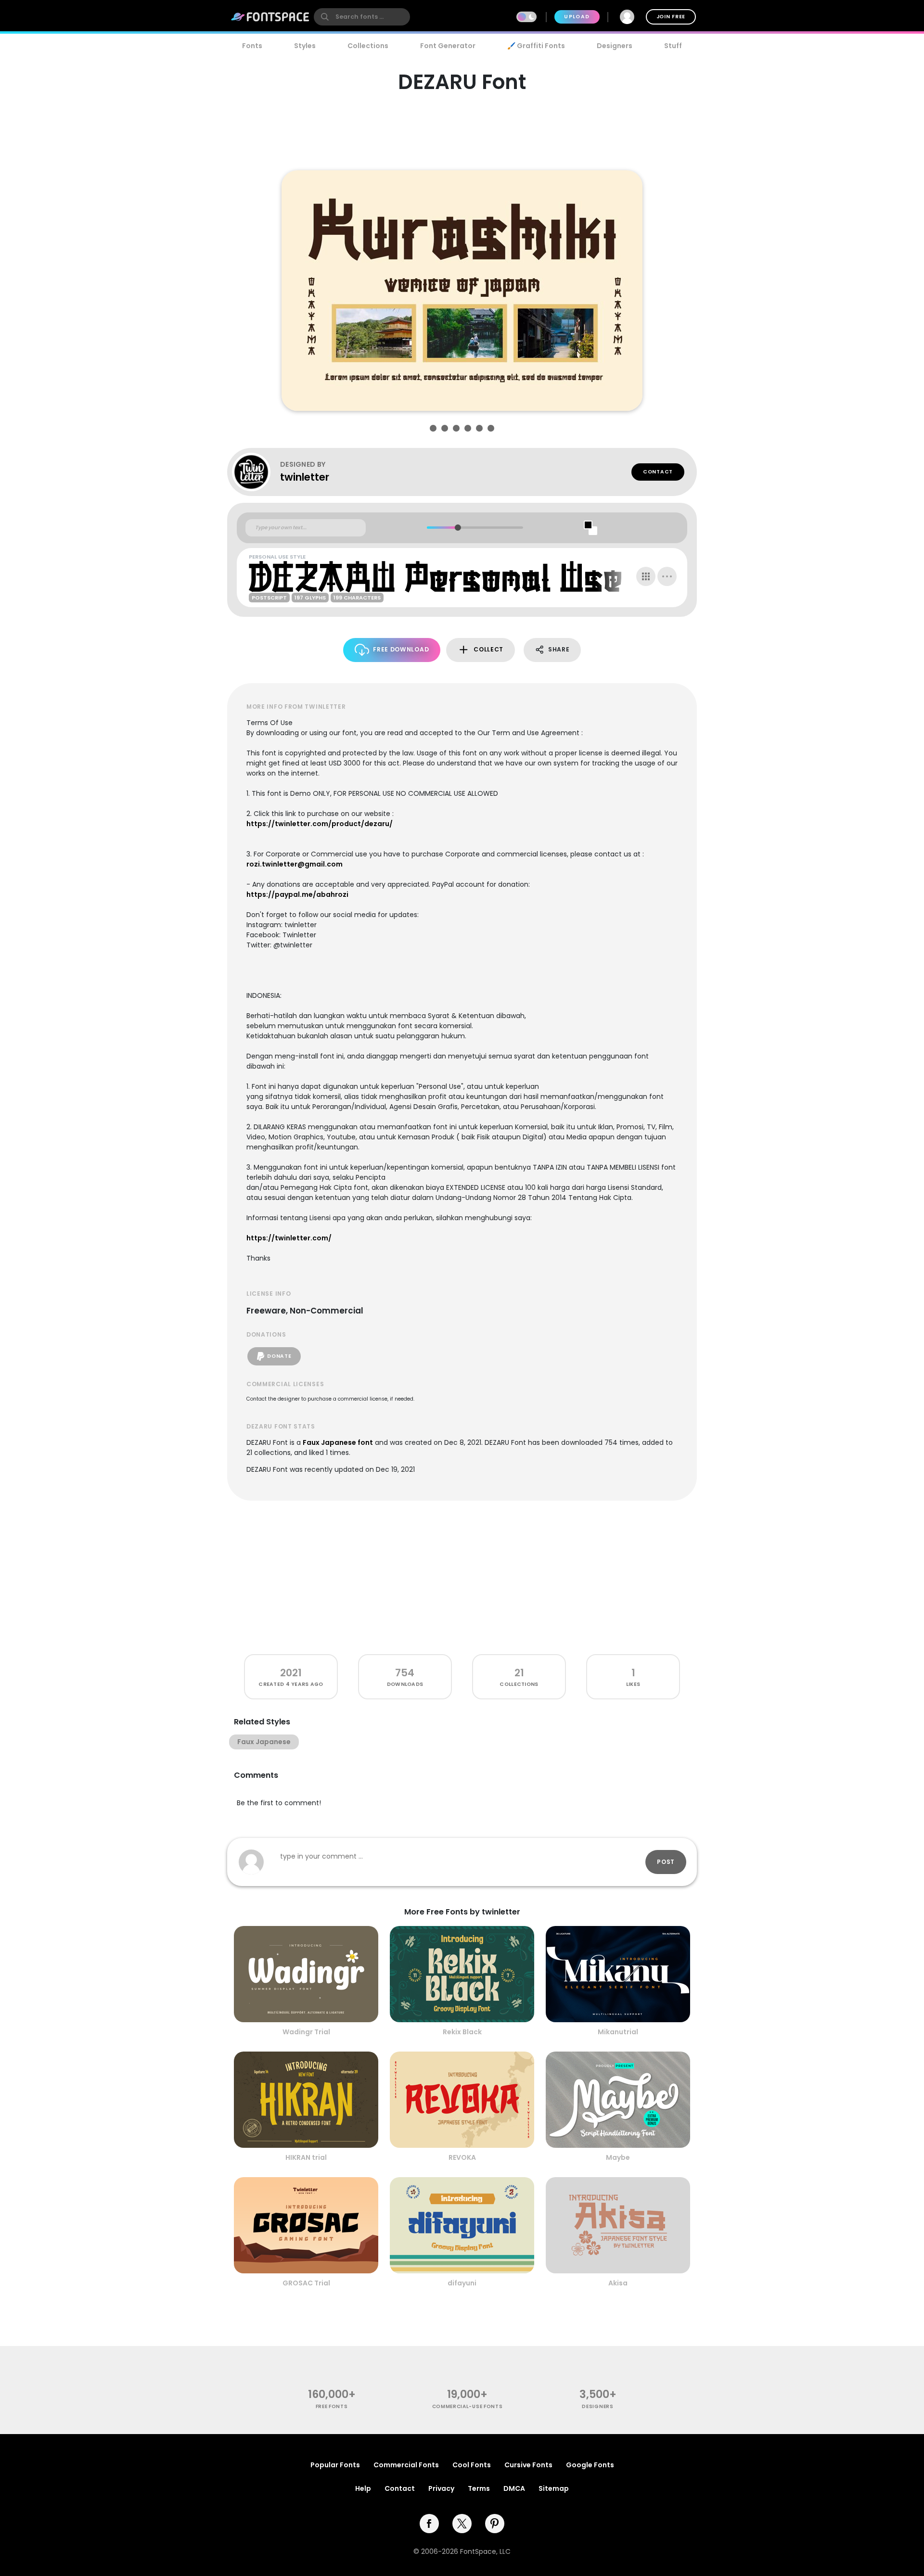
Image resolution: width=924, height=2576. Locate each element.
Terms (479, 2488)
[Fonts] (270, 17)
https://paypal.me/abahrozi (297, 894)
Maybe (618, 2157)
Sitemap (554, 2488)
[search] (362, 17)
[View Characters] (646, 576)
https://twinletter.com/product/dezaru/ (320, 824)
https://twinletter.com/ (289, 1238)
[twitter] (462, 2524)
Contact (658, 472)
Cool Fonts (472, 2465)
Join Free (671, 17)
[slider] (457, 528)
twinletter (305, 477)
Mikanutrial (618, 2032)
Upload (577, 17)
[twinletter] (256, 472)
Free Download (401, 649)
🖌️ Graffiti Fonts (536, 46)
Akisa (618, 2283)
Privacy (441, 2488)
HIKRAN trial (306, 2157)
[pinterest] (495, 2524)
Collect (488, 649)
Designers (615, 46)
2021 (291, 1673)
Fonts (252, 46)
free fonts (332, 2406)
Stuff (673, 46)
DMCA (514, 2488)
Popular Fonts (335, 2465)
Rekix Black (462, 2032)
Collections (368, 46)
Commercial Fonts (406, 2465)
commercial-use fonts (468, 2406)
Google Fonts (590, 2465)
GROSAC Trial (306, 2283)
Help (363, 2488)
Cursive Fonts (528, 2465)
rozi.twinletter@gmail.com (295, 864)
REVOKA (462, 2157)
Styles (305, 46)
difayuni (462, 2283)
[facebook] (429, 2524)
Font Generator (448, 46)
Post (666, 1862)
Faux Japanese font (338, 1442)
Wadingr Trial (306, 2032)
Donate (279, 1356)
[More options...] (667, 576)
